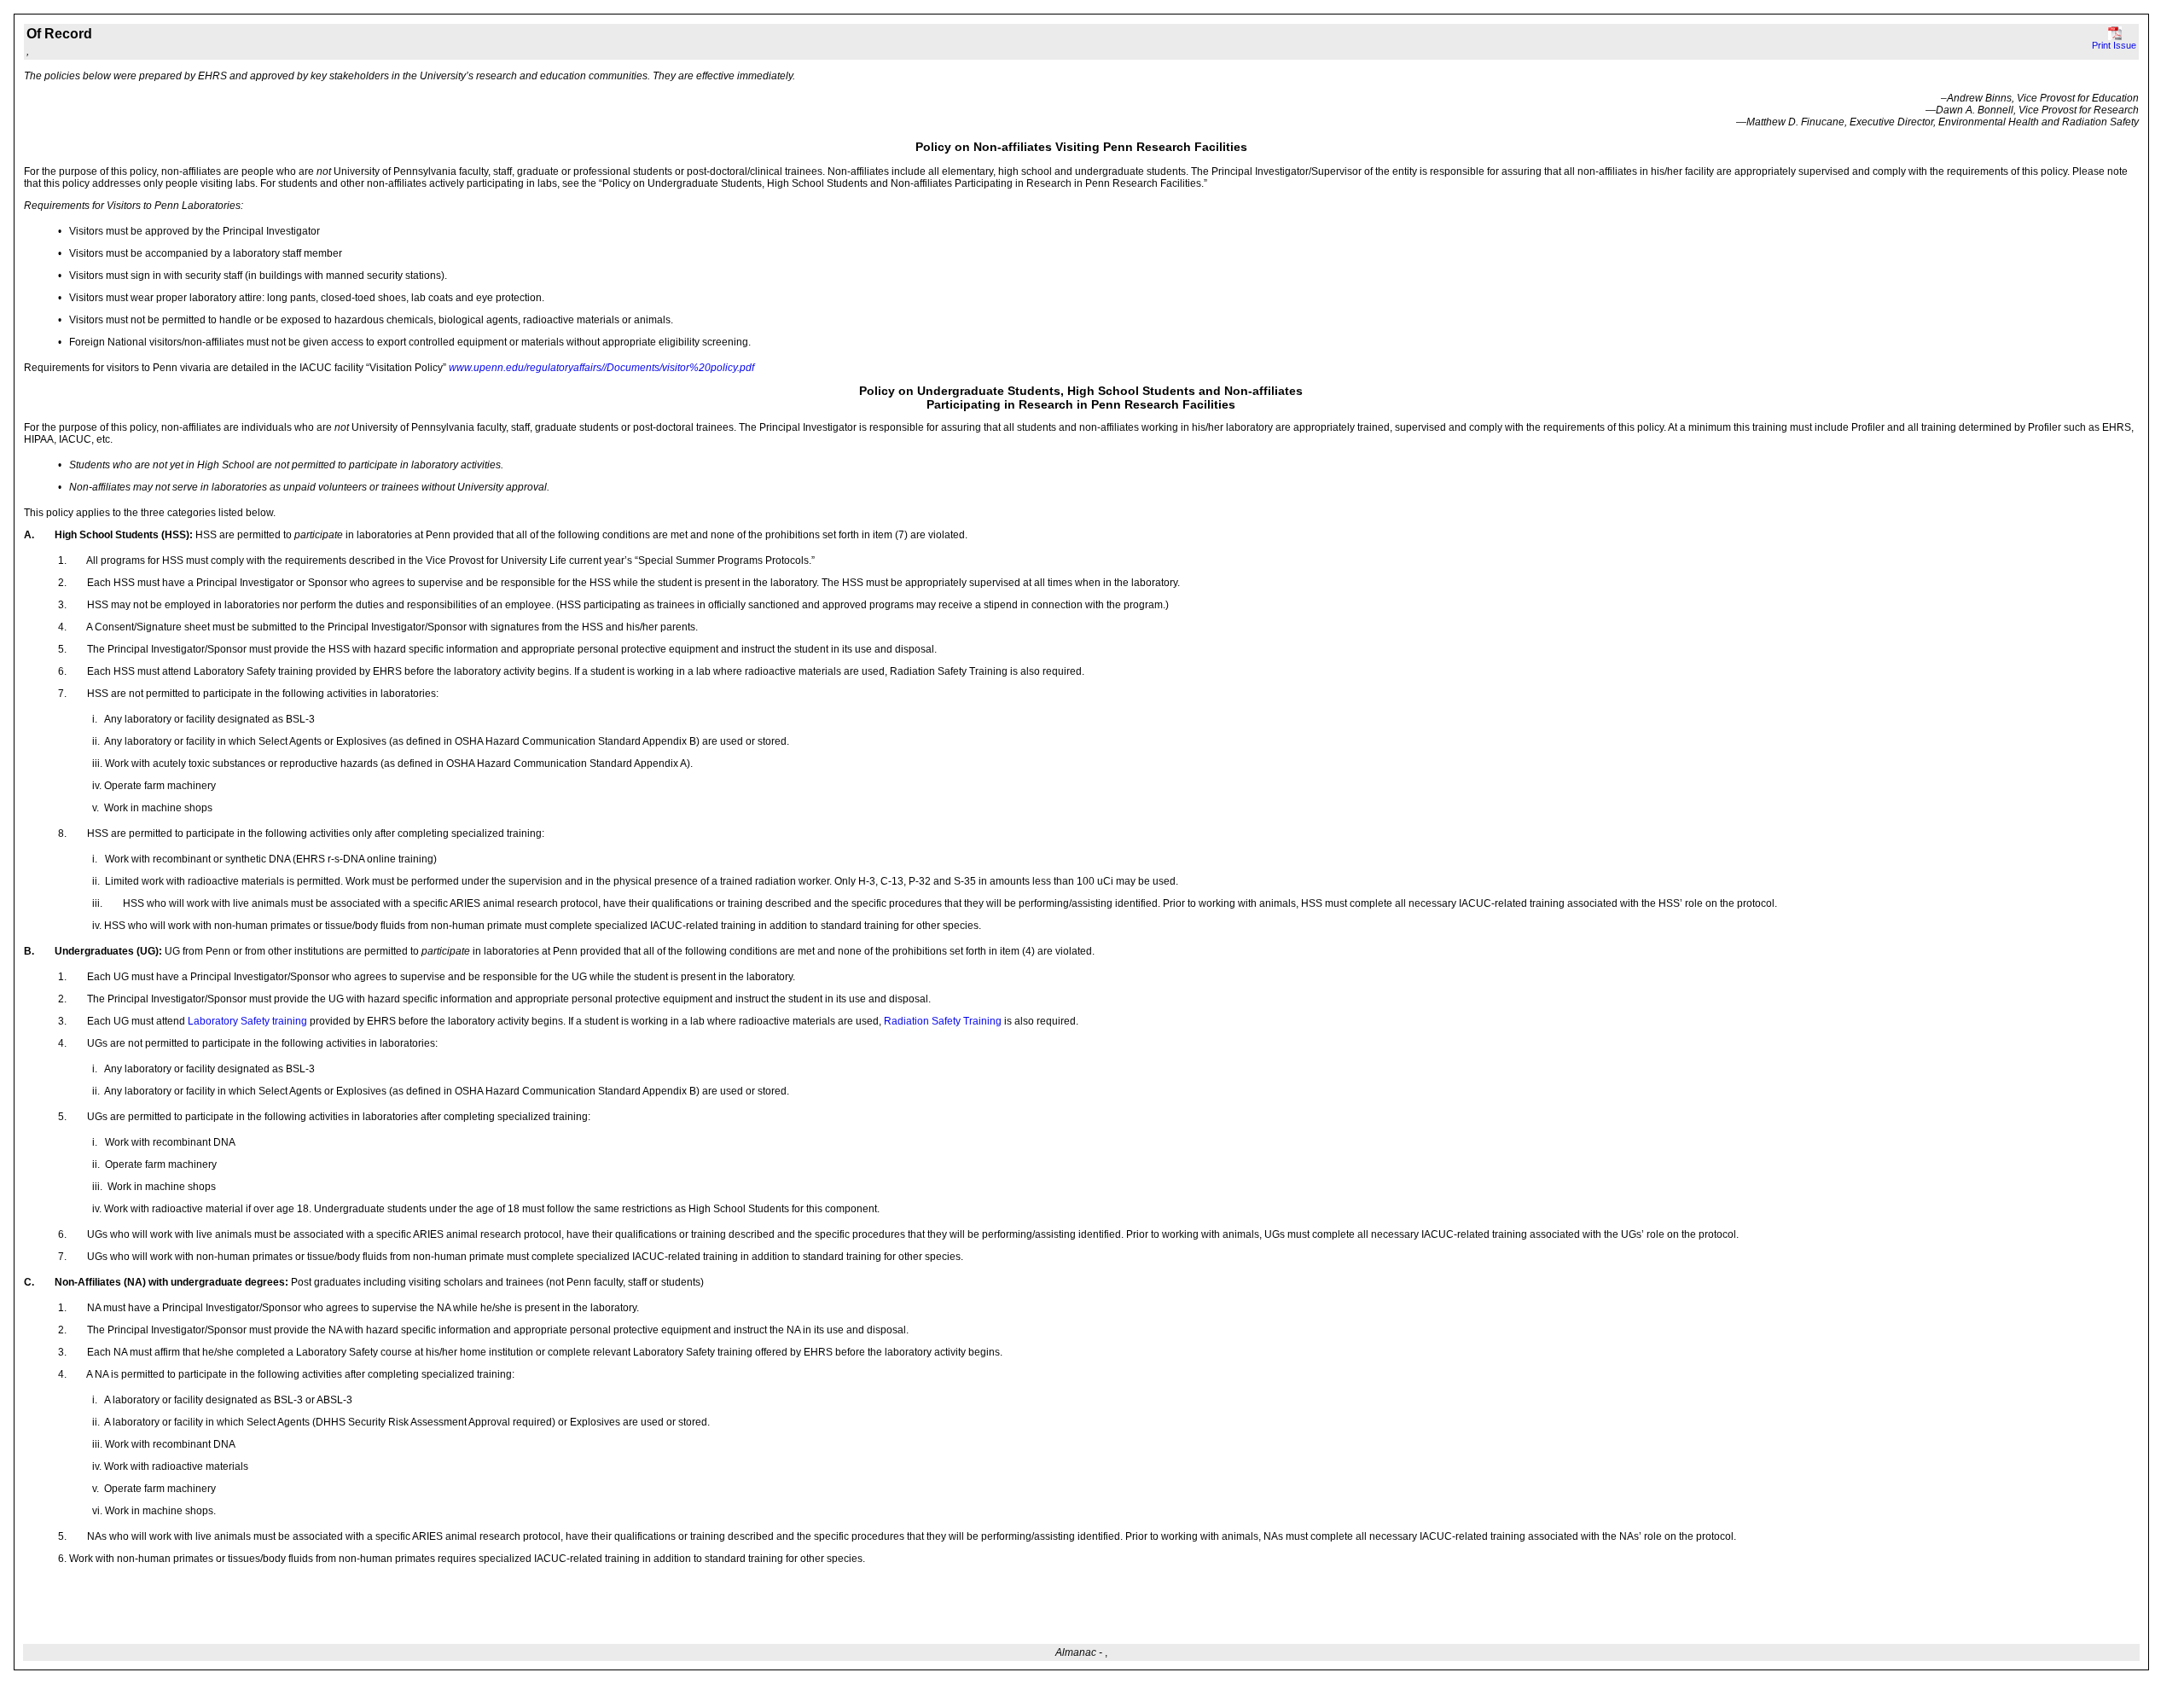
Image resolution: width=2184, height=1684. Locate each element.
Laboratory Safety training (246, 1021)
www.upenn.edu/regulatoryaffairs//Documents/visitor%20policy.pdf (601, 368)
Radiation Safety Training (943, 1021)
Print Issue (2114, 45)
